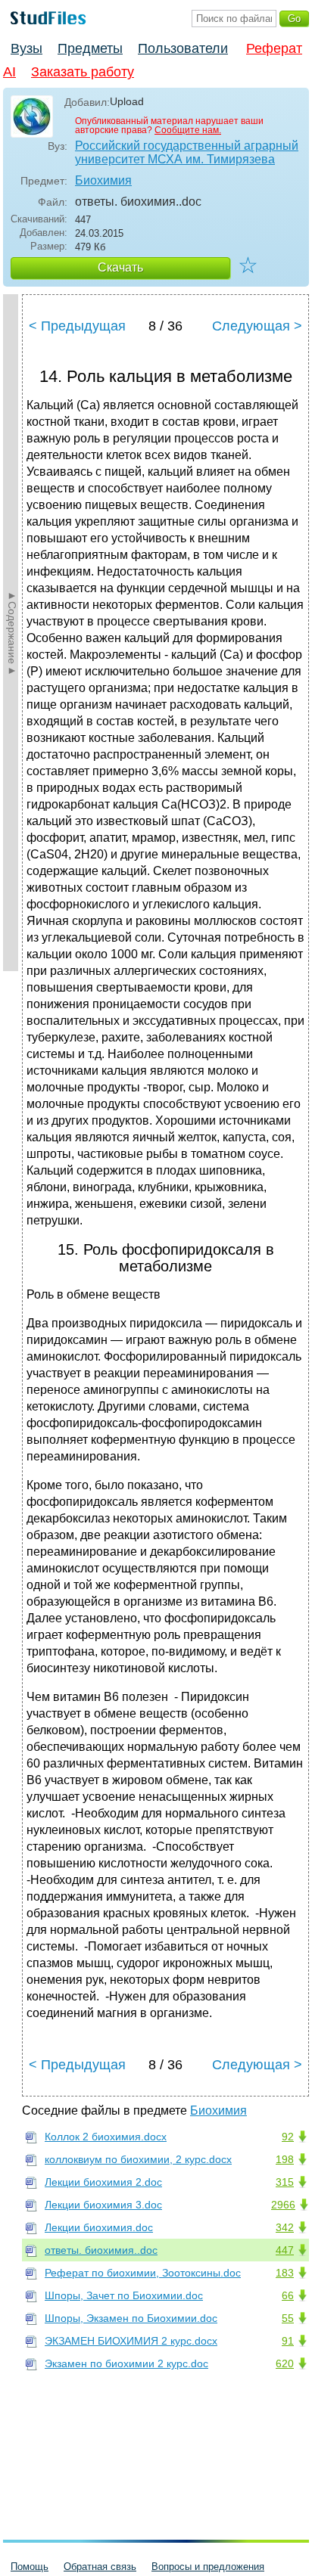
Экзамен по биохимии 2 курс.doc (126, 2363)
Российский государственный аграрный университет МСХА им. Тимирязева (187, 152)
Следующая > (257, 326)
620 (285, 2363)
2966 (283, 2205)
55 (288, 2318)
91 (288, 2341)
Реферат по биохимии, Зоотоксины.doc (143, 2273)
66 (288, 2295)
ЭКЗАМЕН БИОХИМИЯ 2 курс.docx (131, 2341)
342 (285, 2227)
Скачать (120, 267)
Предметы (90, 48)
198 (285, 2159)
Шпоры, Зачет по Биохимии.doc (124, 2295)
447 (285, 2250)
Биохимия (103, 180)
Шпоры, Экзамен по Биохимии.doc (131, 2318)
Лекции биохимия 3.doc (103, 2205)
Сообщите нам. (188, 130)
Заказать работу (83, 72)
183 (285, 2273)
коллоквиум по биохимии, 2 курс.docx (138, 2159)
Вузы (27, 48)
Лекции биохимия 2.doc (103, 2182)
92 (288, 2137)
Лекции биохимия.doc (99, 2227)
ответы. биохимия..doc (101, 2250)
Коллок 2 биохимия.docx (106, 2137)
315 (285, 2182)
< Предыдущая (77, 326)
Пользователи (183, 48)
